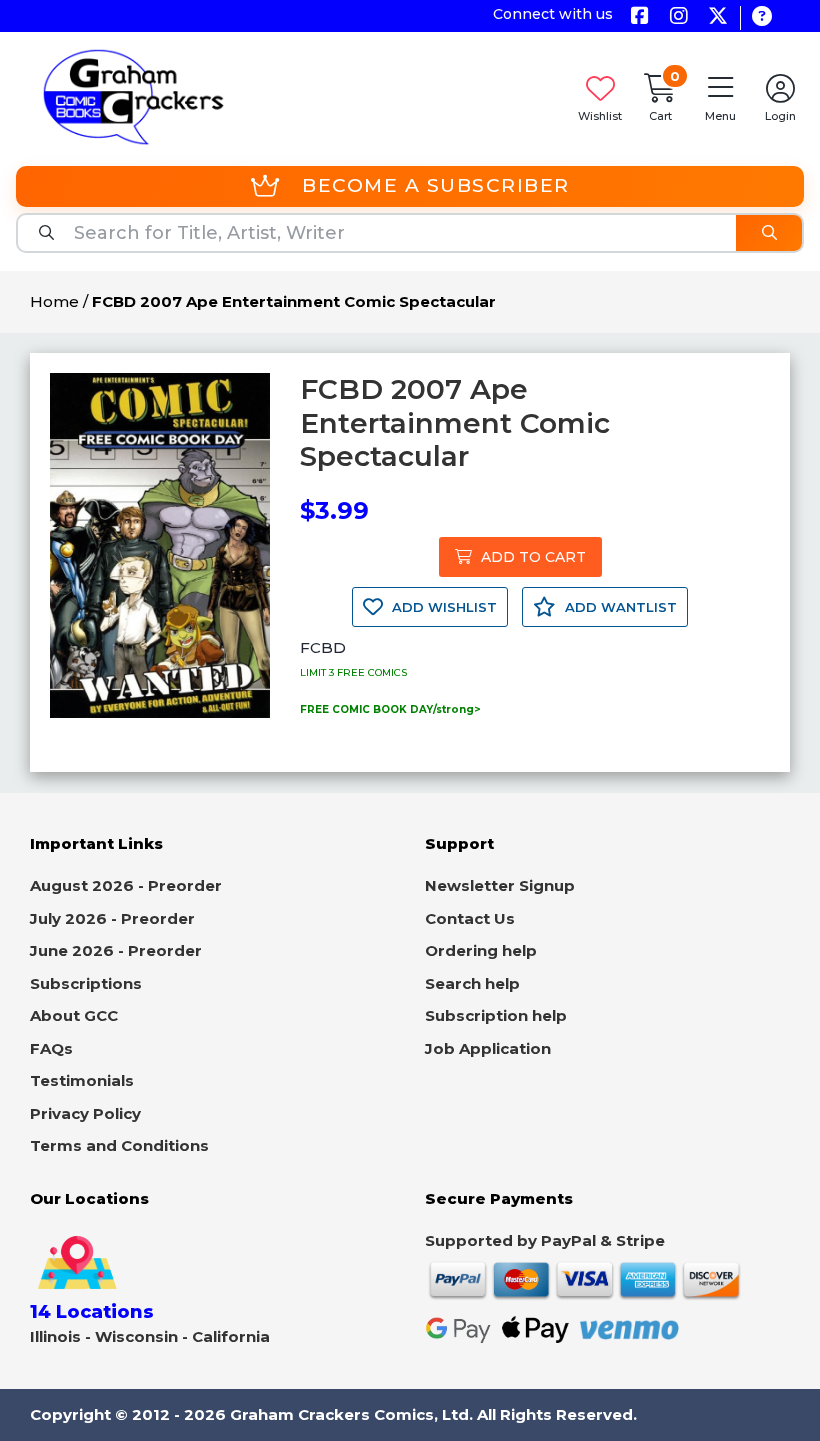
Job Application (488, 1048)
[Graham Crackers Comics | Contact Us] (761, 17)
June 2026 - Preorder (116, 950)
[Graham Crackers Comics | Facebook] (639, 17)
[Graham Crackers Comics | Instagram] (678, 17)
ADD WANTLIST (619, 607)
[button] (720, 96)
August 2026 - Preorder (126, 885)
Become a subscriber (436, 185)
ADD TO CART (531, 557)
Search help (472, 983)
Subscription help (496, 1015)
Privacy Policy (85, 1113)
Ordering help (481, 950)
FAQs (51, 1048)
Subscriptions (86, 983)
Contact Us (470, 918)
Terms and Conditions (119, 1145)
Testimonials (82, 1080)
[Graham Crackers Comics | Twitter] (717, 17)
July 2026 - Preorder (112, 918)
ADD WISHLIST (442, 607)
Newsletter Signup (500, 885)
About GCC (74, 1015)
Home (54, 301)
